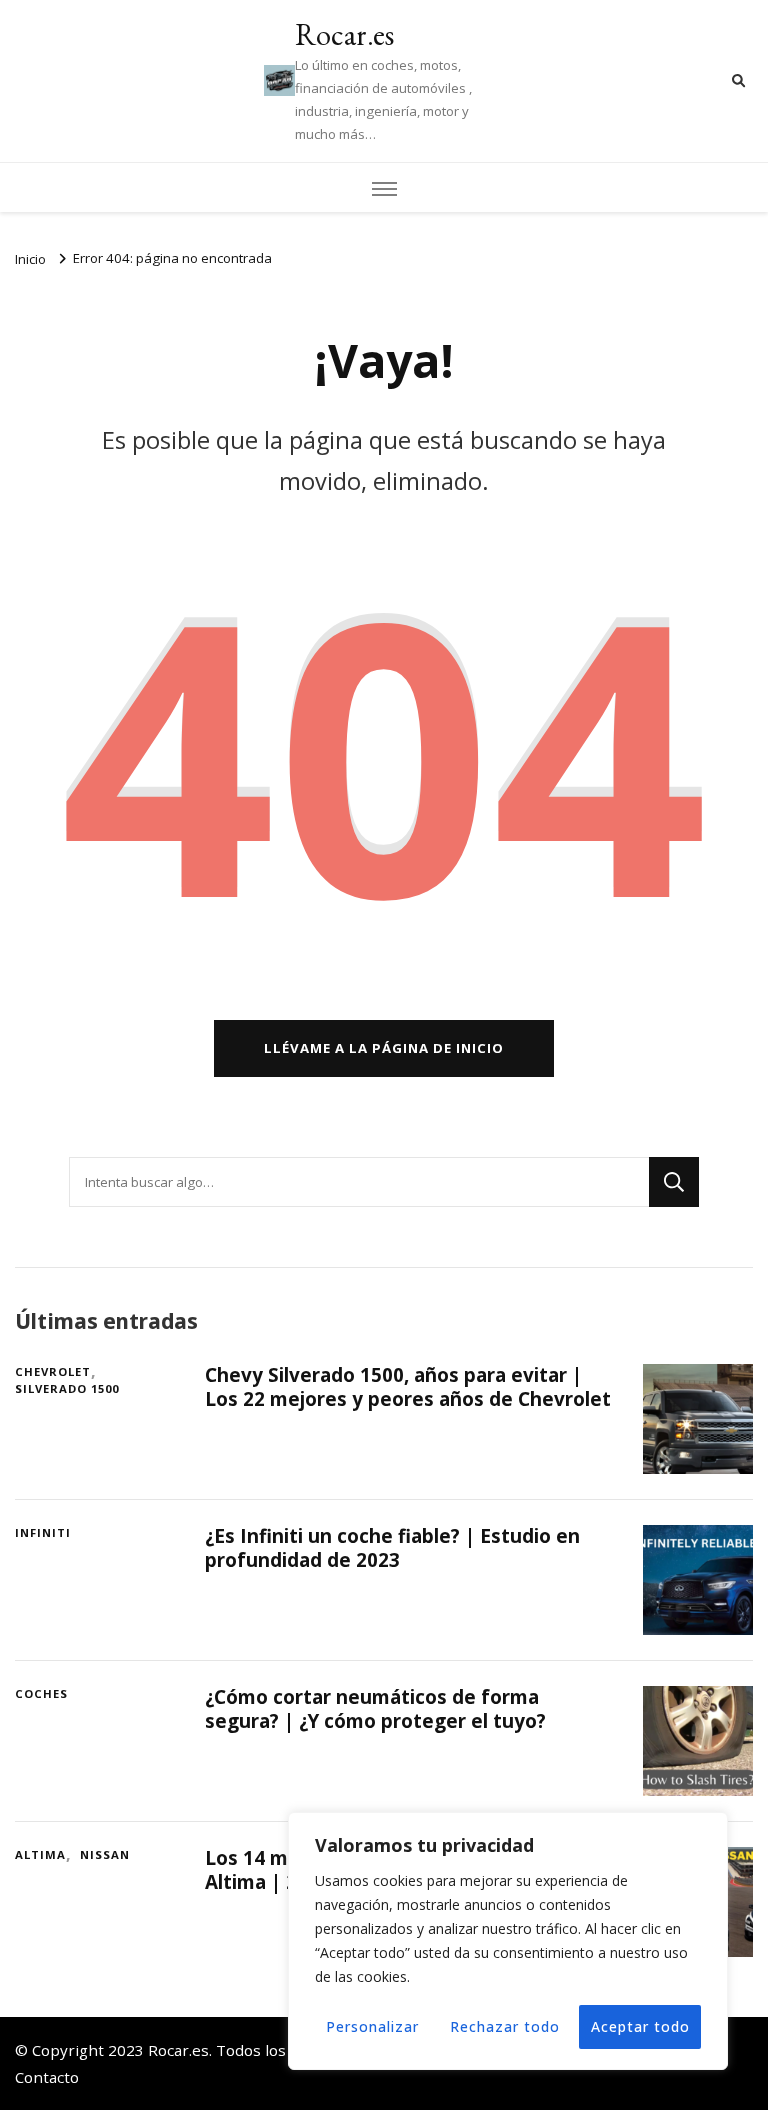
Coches (41, 1693)
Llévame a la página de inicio (384, 1048)
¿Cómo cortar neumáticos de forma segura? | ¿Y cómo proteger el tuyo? (375, 1708)
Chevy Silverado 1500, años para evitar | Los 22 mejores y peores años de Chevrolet (408, 1386)
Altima (40, 1854)
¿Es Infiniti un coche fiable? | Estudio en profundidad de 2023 (392, 1547)
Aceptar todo (640, 2026)
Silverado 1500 (67, 1388)
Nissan (105, 1854)
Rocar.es (344, 34)
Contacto (47, 2077)
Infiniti (43, 1532)
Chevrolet (53, 1371)
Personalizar (372, 2026)
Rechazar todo (505, 2026)
